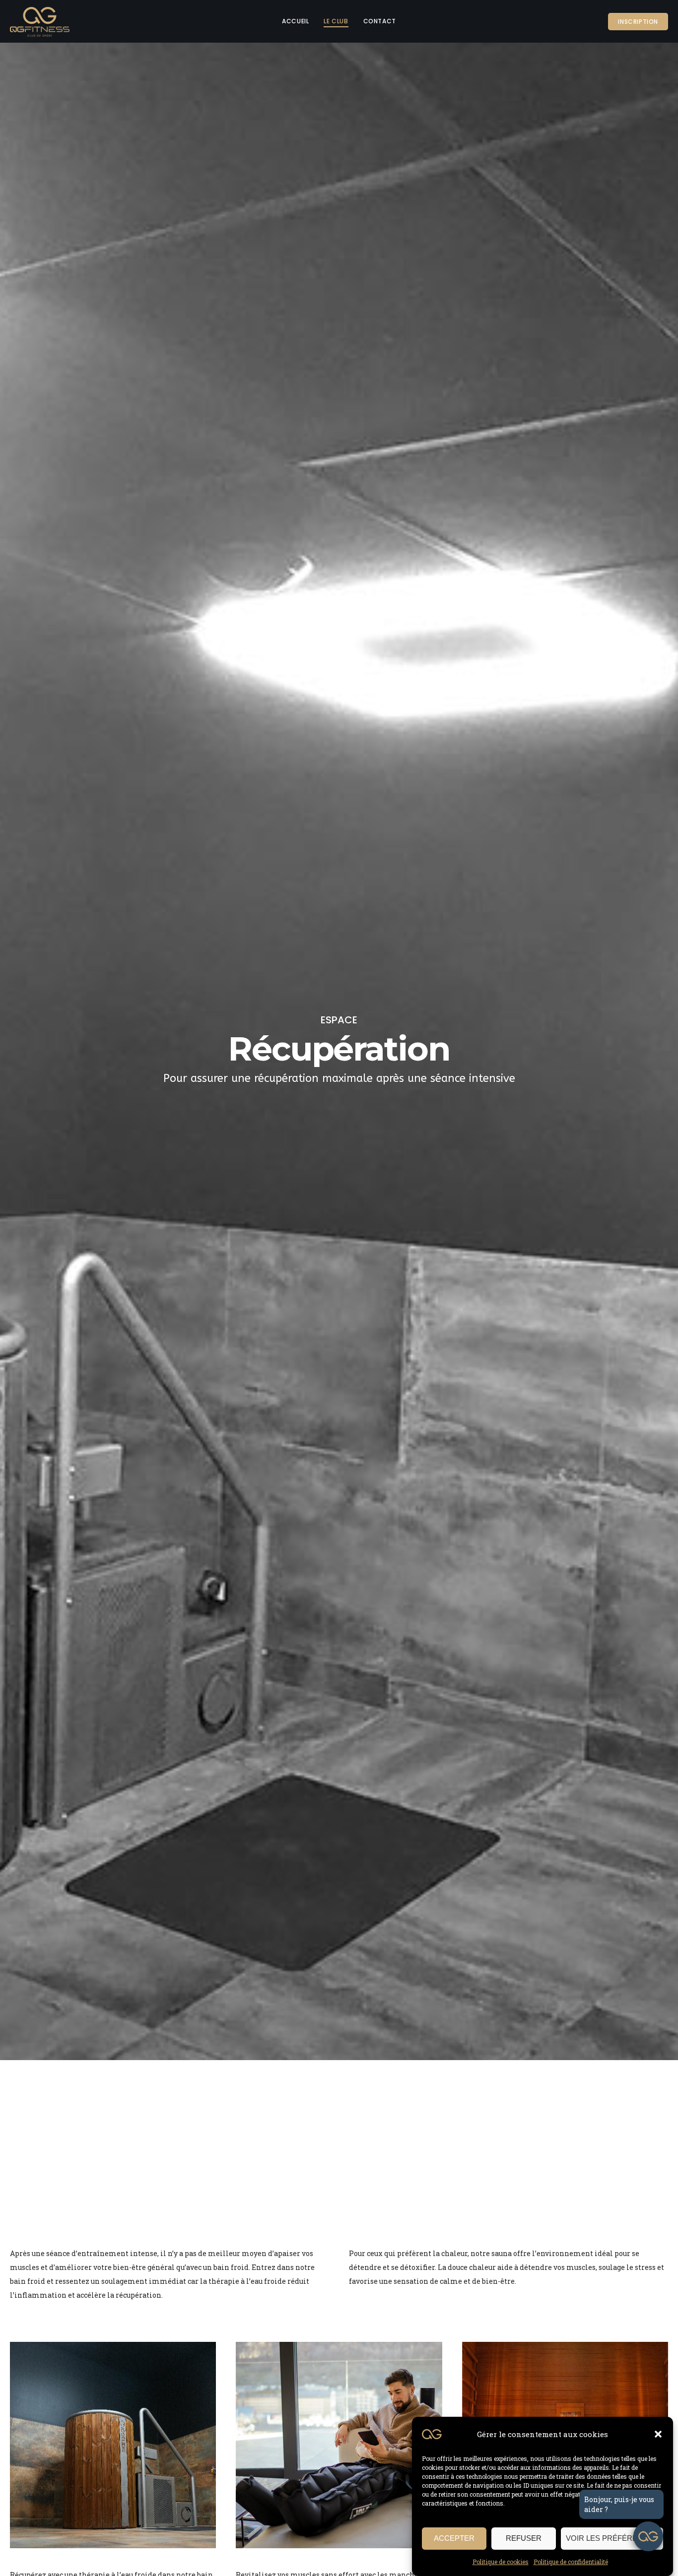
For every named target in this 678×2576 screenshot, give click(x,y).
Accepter (454, 2539)
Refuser (524, 2539)
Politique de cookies (501, 2562)
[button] (658, 2434)
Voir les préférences (612, 2539)
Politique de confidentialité (571, 2562)
